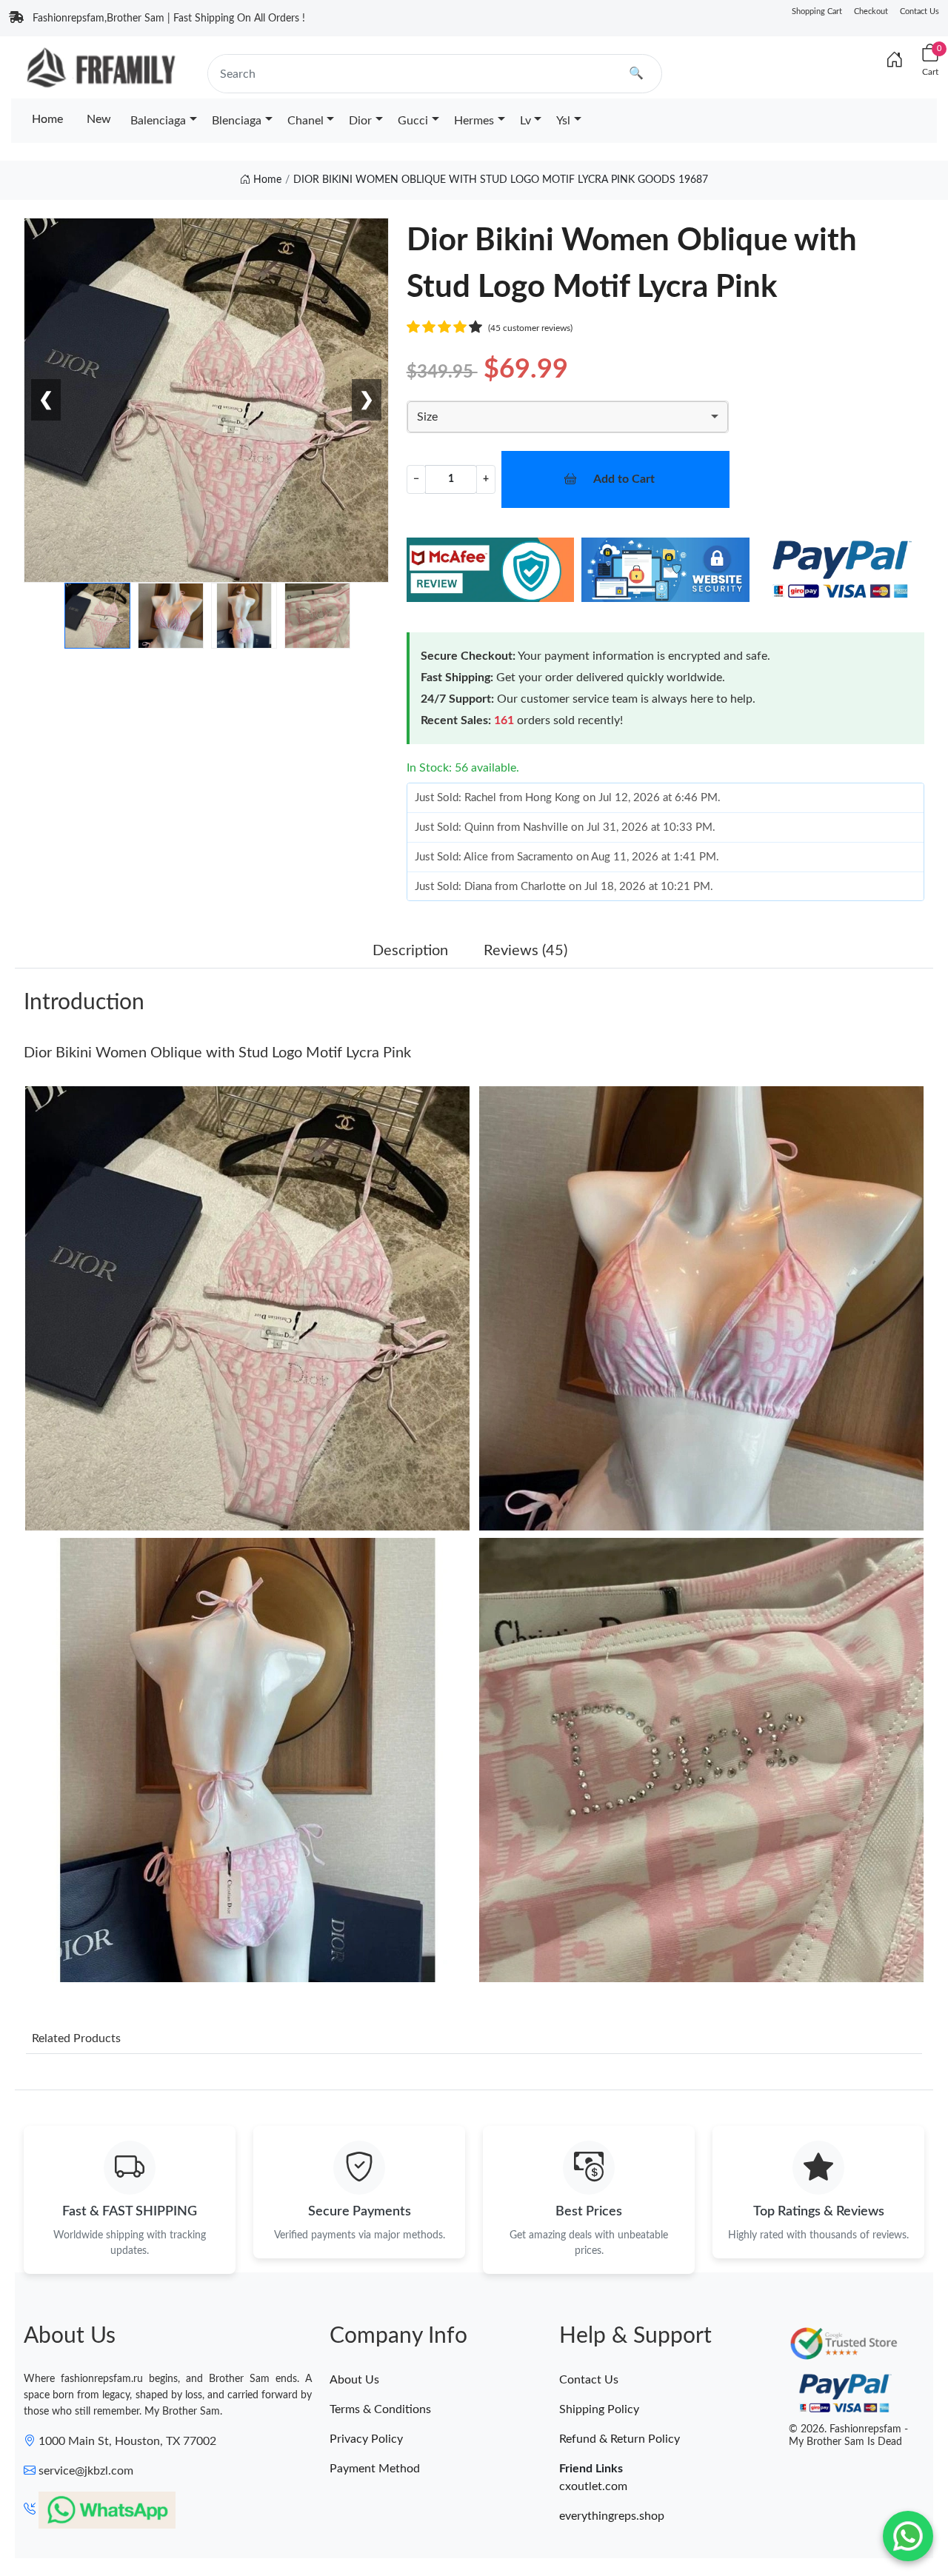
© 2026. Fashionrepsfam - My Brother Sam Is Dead (848, 2436)
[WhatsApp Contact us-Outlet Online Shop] (908, 2536)
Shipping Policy (599, 2409)
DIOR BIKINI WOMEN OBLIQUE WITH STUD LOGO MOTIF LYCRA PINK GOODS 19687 (501, 180)
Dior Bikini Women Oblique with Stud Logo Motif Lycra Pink (217, 1053)
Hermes (474, 121)
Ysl (563, 121)
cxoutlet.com (593, 2486)
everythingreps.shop (612, 2516)
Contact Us (919, 11)
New (99, 119)
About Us (354, 2380)
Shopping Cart (817, 11)
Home (47, 119)
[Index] (895, 61)
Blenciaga (237, 121)
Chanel (306, 121)
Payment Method (375, 2469)
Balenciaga (158, 121)
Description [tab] (410, 951)
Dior (360, 121)
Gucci (413, 121)
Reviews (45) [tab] (525, 951)
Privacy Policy (366, 2439)
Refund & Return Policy (620, 2439)
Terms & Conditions (380, 2409)
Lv (525, 121)
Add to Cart (624, 479)
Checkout (871, 11)
